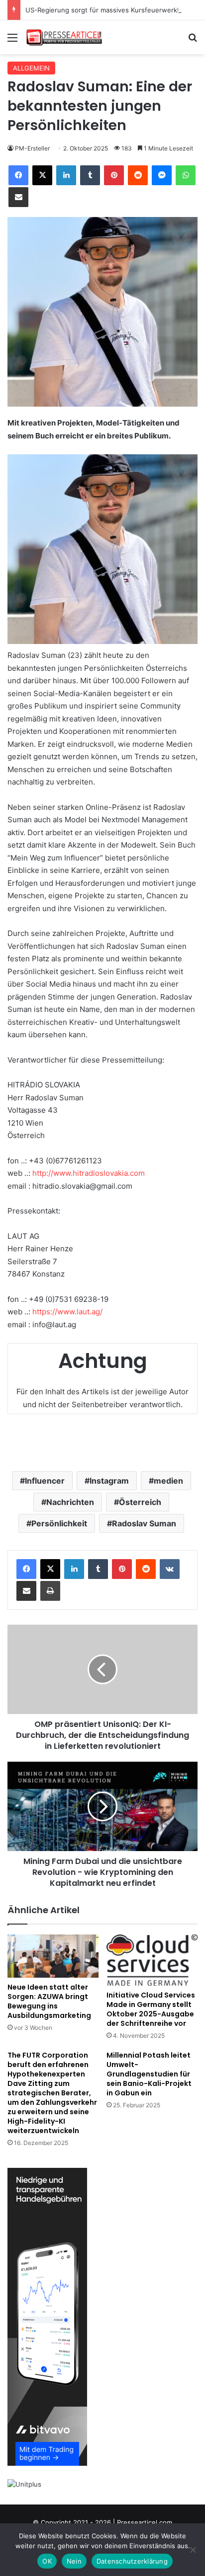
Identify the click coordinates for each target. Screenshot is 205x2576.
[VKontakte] (170, 1569)
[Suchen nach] (193, 41)
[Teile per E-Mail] (18, 197)
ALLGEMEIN (31, 68)
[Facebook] (18, 175)
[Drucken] (50, 1591)
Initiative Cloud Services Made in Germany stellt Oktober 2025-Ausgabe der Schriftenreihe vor (151, 2009)
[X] (42, 175)
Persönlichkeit (59, 1523)
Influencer (45, 1481)
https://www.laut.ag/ (67, 1312)
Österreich (140, 1502)
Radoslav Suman (144, 1523)
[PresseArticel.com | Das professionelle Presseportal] (65, 37)
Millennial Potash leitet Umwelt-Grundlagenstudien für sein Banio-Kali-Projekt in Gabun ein (149, 2074)
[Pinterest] (114, 175)
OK (47, 2561)
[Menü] (12, 41)
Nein (74, 2561)
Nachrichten (70, 1502)
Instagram (109, 1481)
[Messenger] (162, 175)
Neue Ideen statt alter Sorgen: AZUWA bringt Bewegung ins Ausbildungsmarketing (49, 2001)
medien (168, 1481)
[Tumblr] (90, 175)
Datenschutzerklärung (132, 2561)
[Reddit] (138, 175)
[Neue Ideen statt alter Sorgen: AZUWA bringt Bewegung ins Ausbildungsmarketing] (53, 1956)
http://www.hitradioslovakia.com (89, 1173)
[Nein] (193, 2550)
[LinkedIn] (66, 175)
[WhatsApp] (186, 175)
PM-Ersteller (32, 148)
